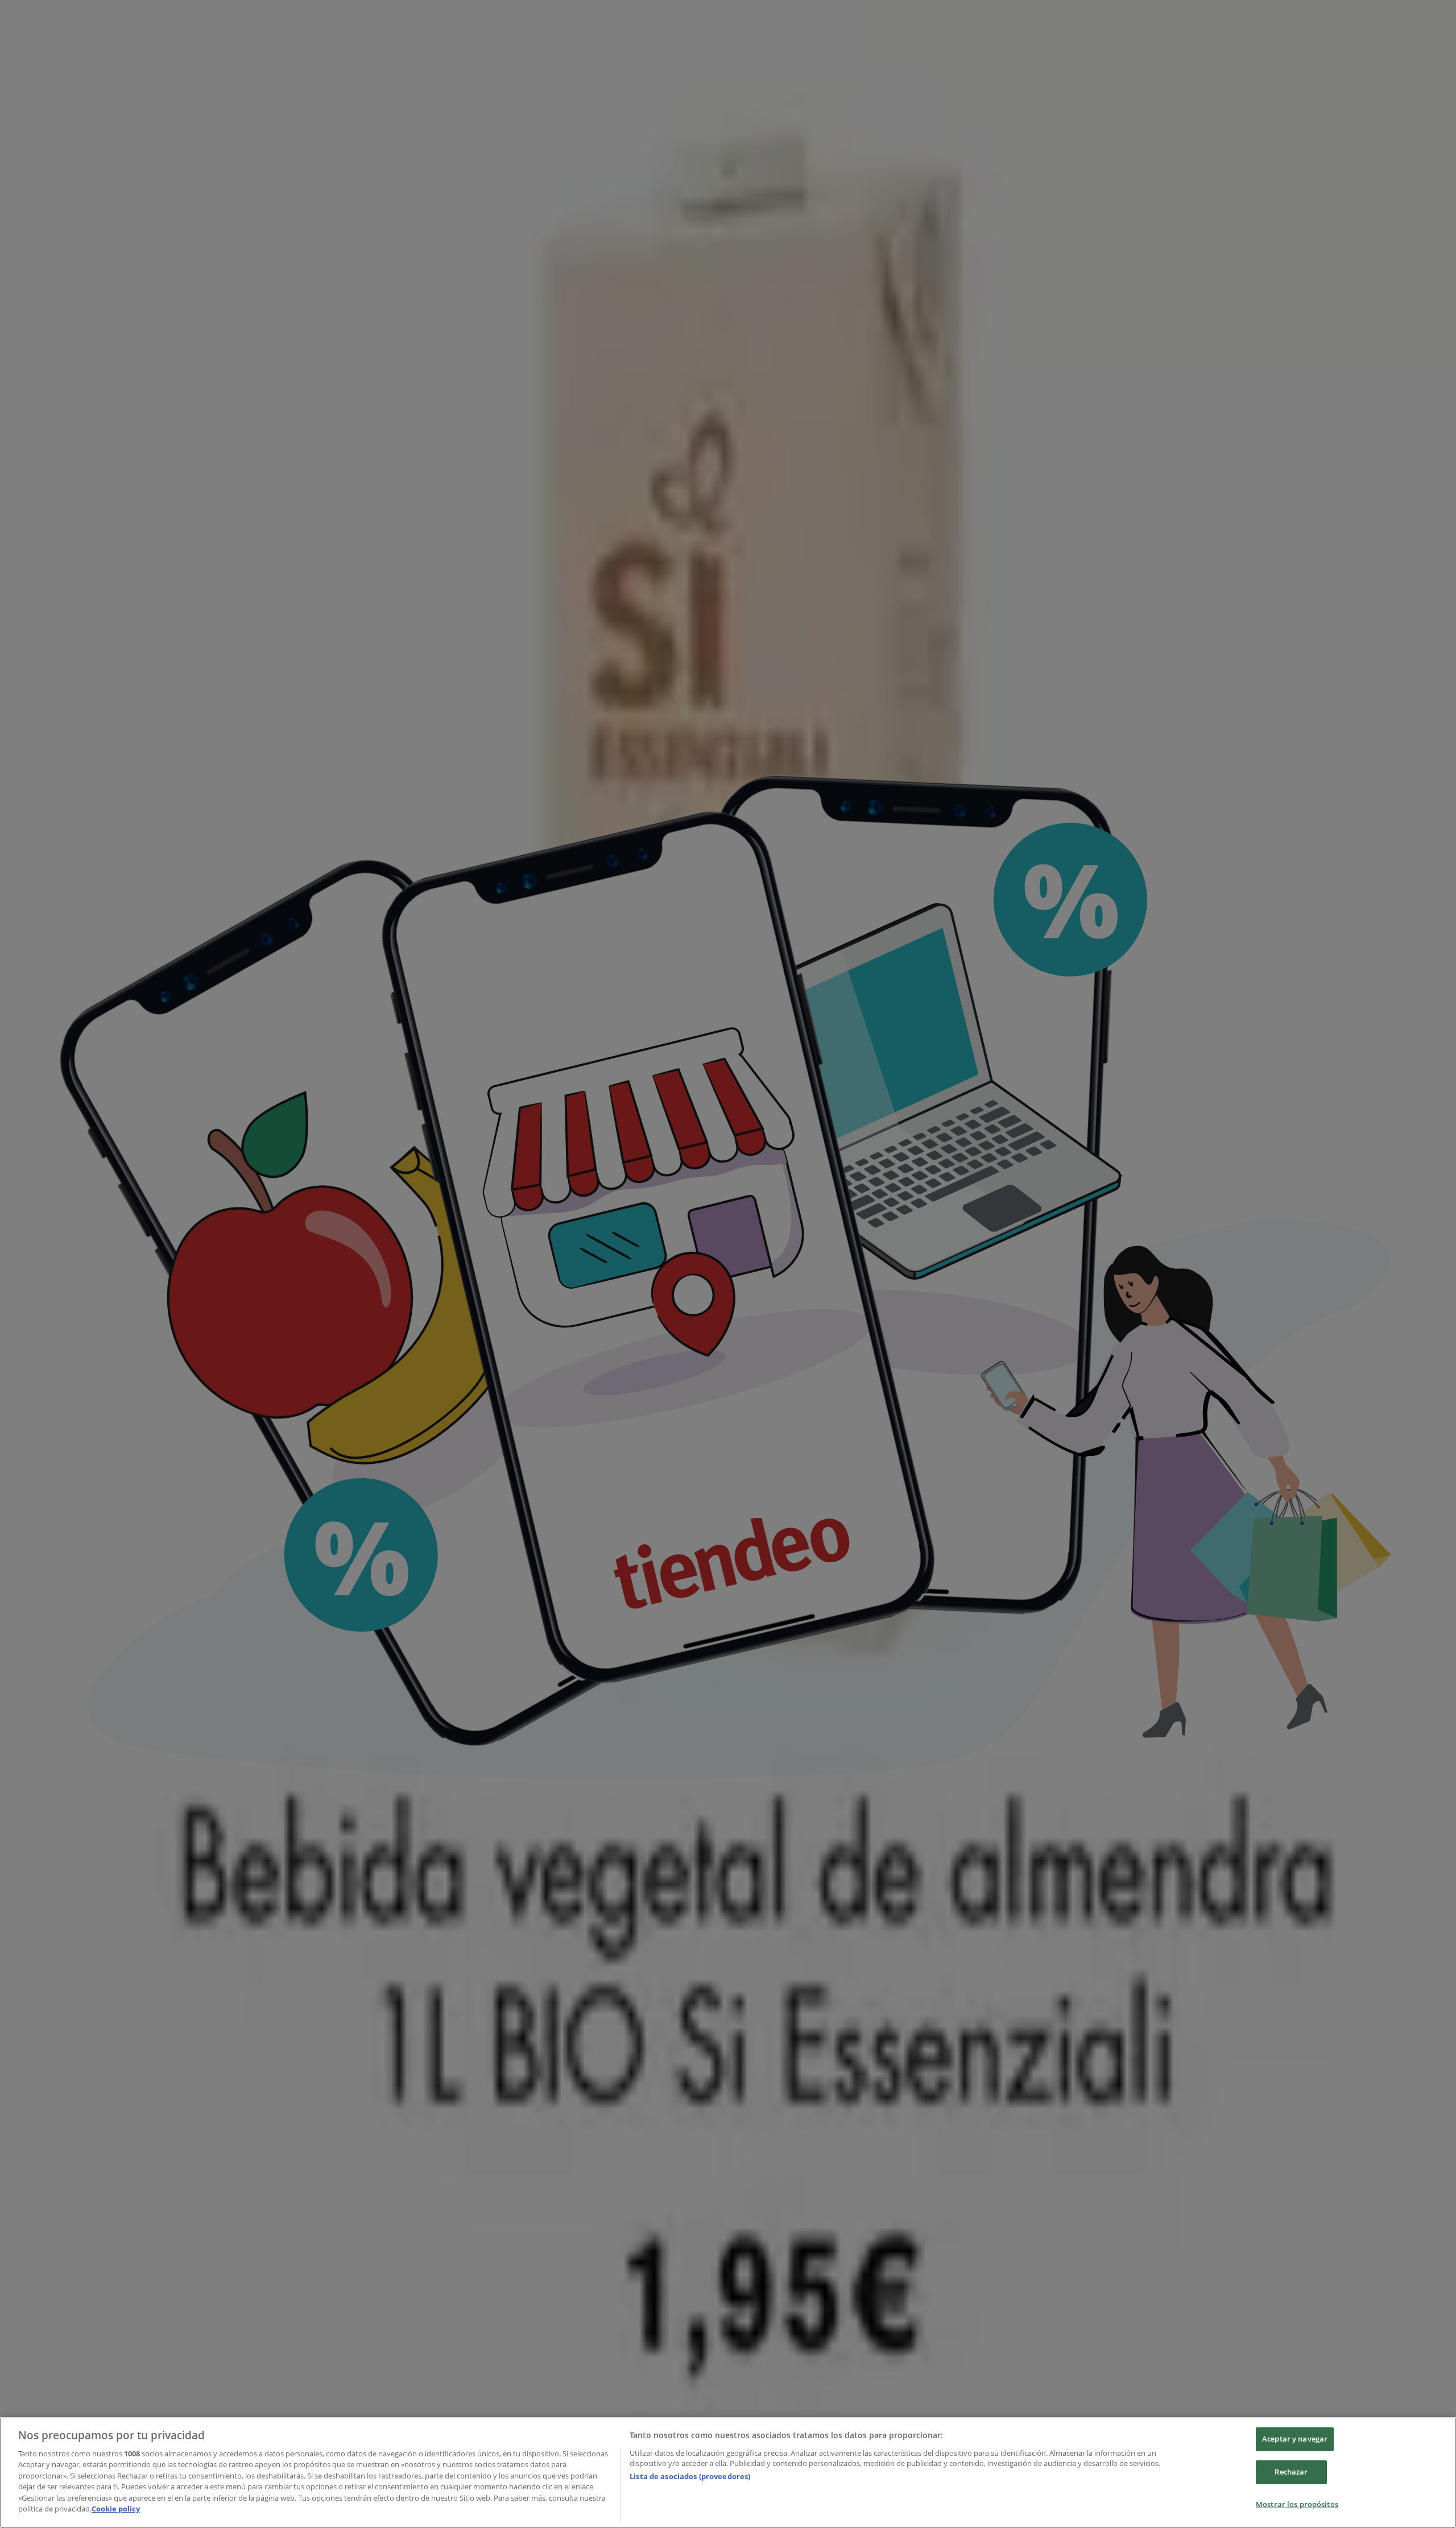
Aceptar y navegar (1295, 2439)
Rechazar (1291, 2472)
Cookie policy (116, 2509)
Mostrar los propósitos (1297, 2504)
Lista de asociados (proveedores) (690, 2476)
